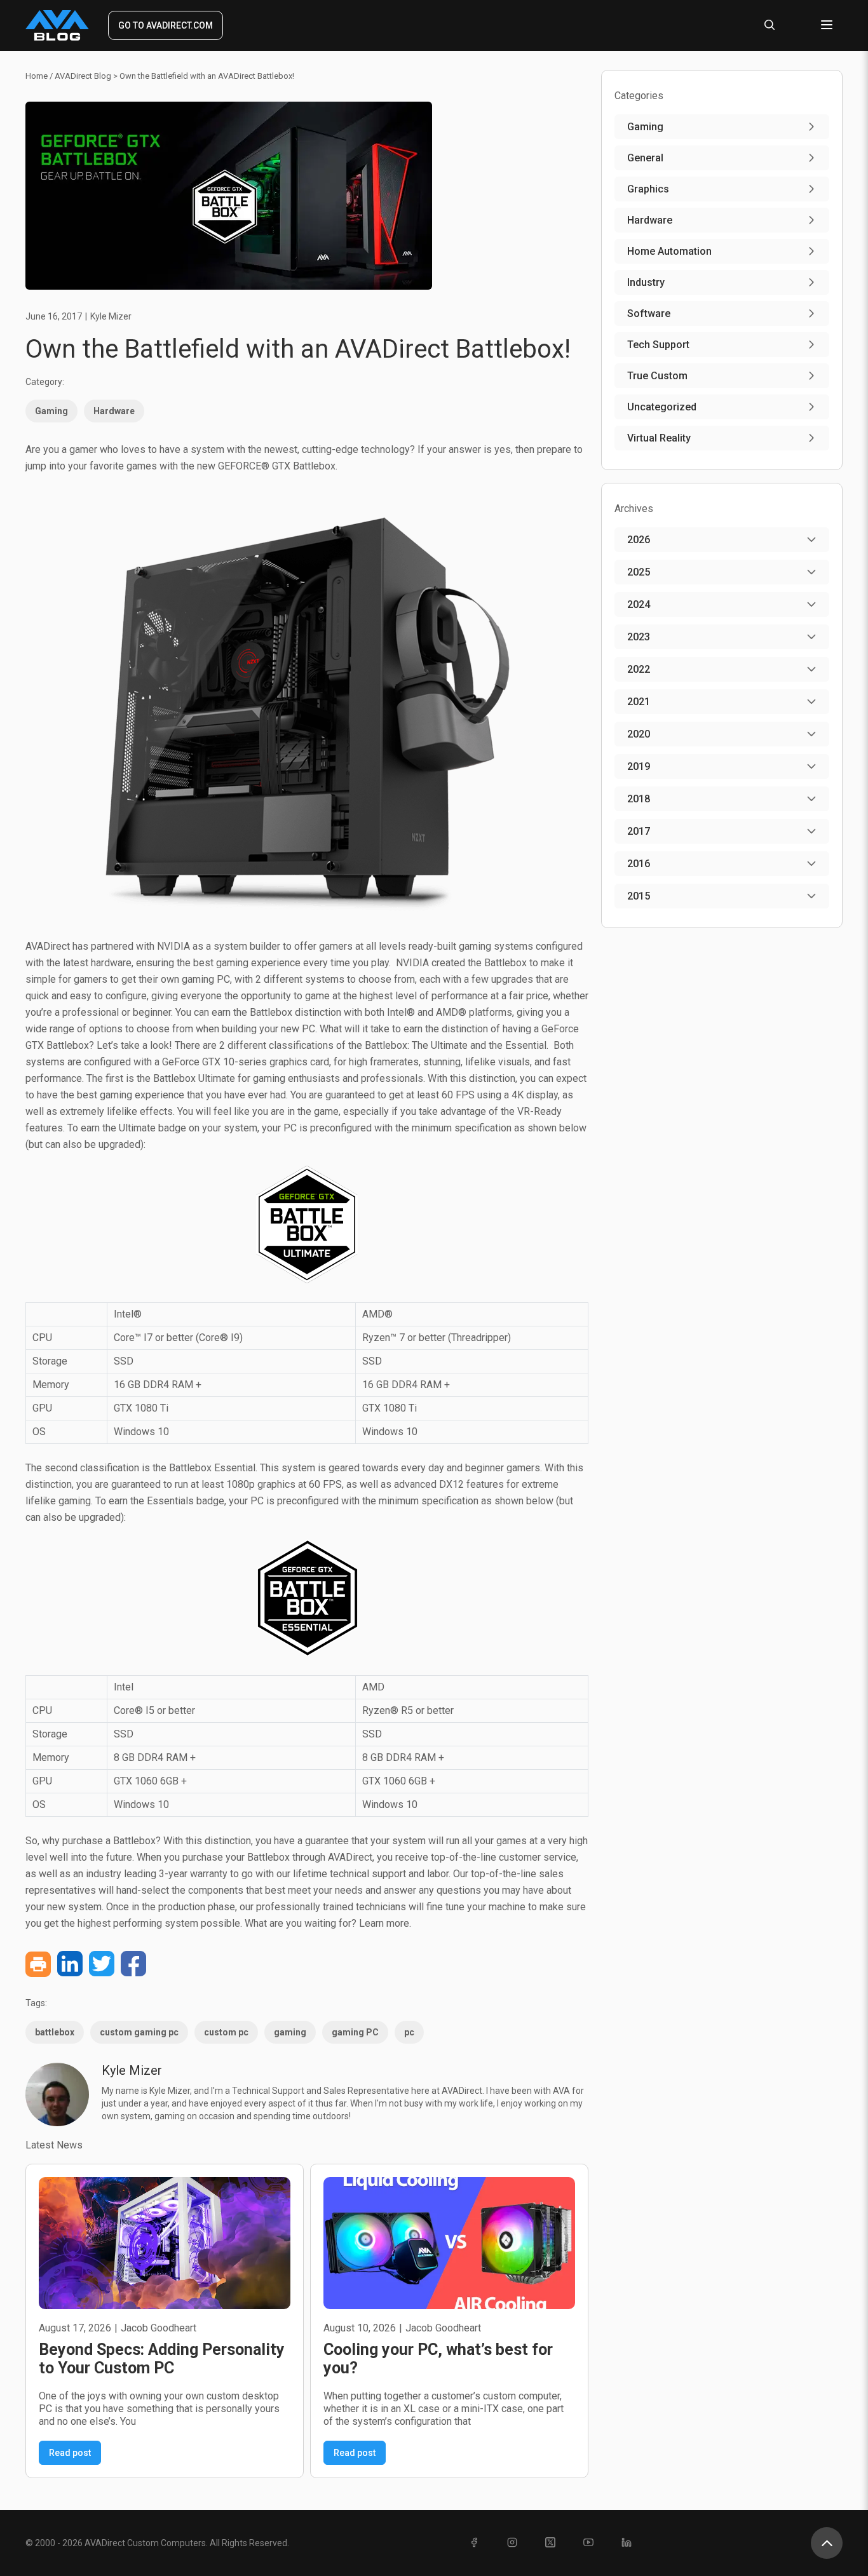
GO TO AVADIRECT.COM (166, 25)
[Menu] (827, 26)
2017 (639, 831)
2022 (639, 669)
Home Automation (669, 251)
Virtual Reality (659, 438)
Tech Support (658, 345)
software (649, 314)
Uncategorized (662, 407)
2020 (639, 734)
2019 (639, 766)
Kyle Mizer (111, 316)
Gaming (51, 411)
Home (37, 76)
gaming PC (355, 2032)
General (645, 158)
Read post (70, 2453)
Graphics (648, 189)
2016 (639, 864)
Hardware (114, 411)
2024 (639, 604)
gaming (290, 2032)
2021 (639, 702)
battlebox (55, 2032)
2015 (639, 896)
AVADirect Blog (83, 76)
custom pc (226, 2032)
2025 (639, 572)
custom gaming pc (139, 2032)
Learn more (384, 1923)
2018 (639, 799)
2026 (639, 540)
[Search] (770, 26)
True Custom (657, 376)
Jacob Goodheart (159, 2328)
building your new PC (268, 1029)
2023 (639, 637)
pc (409, 2032)
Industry (646, 282)
